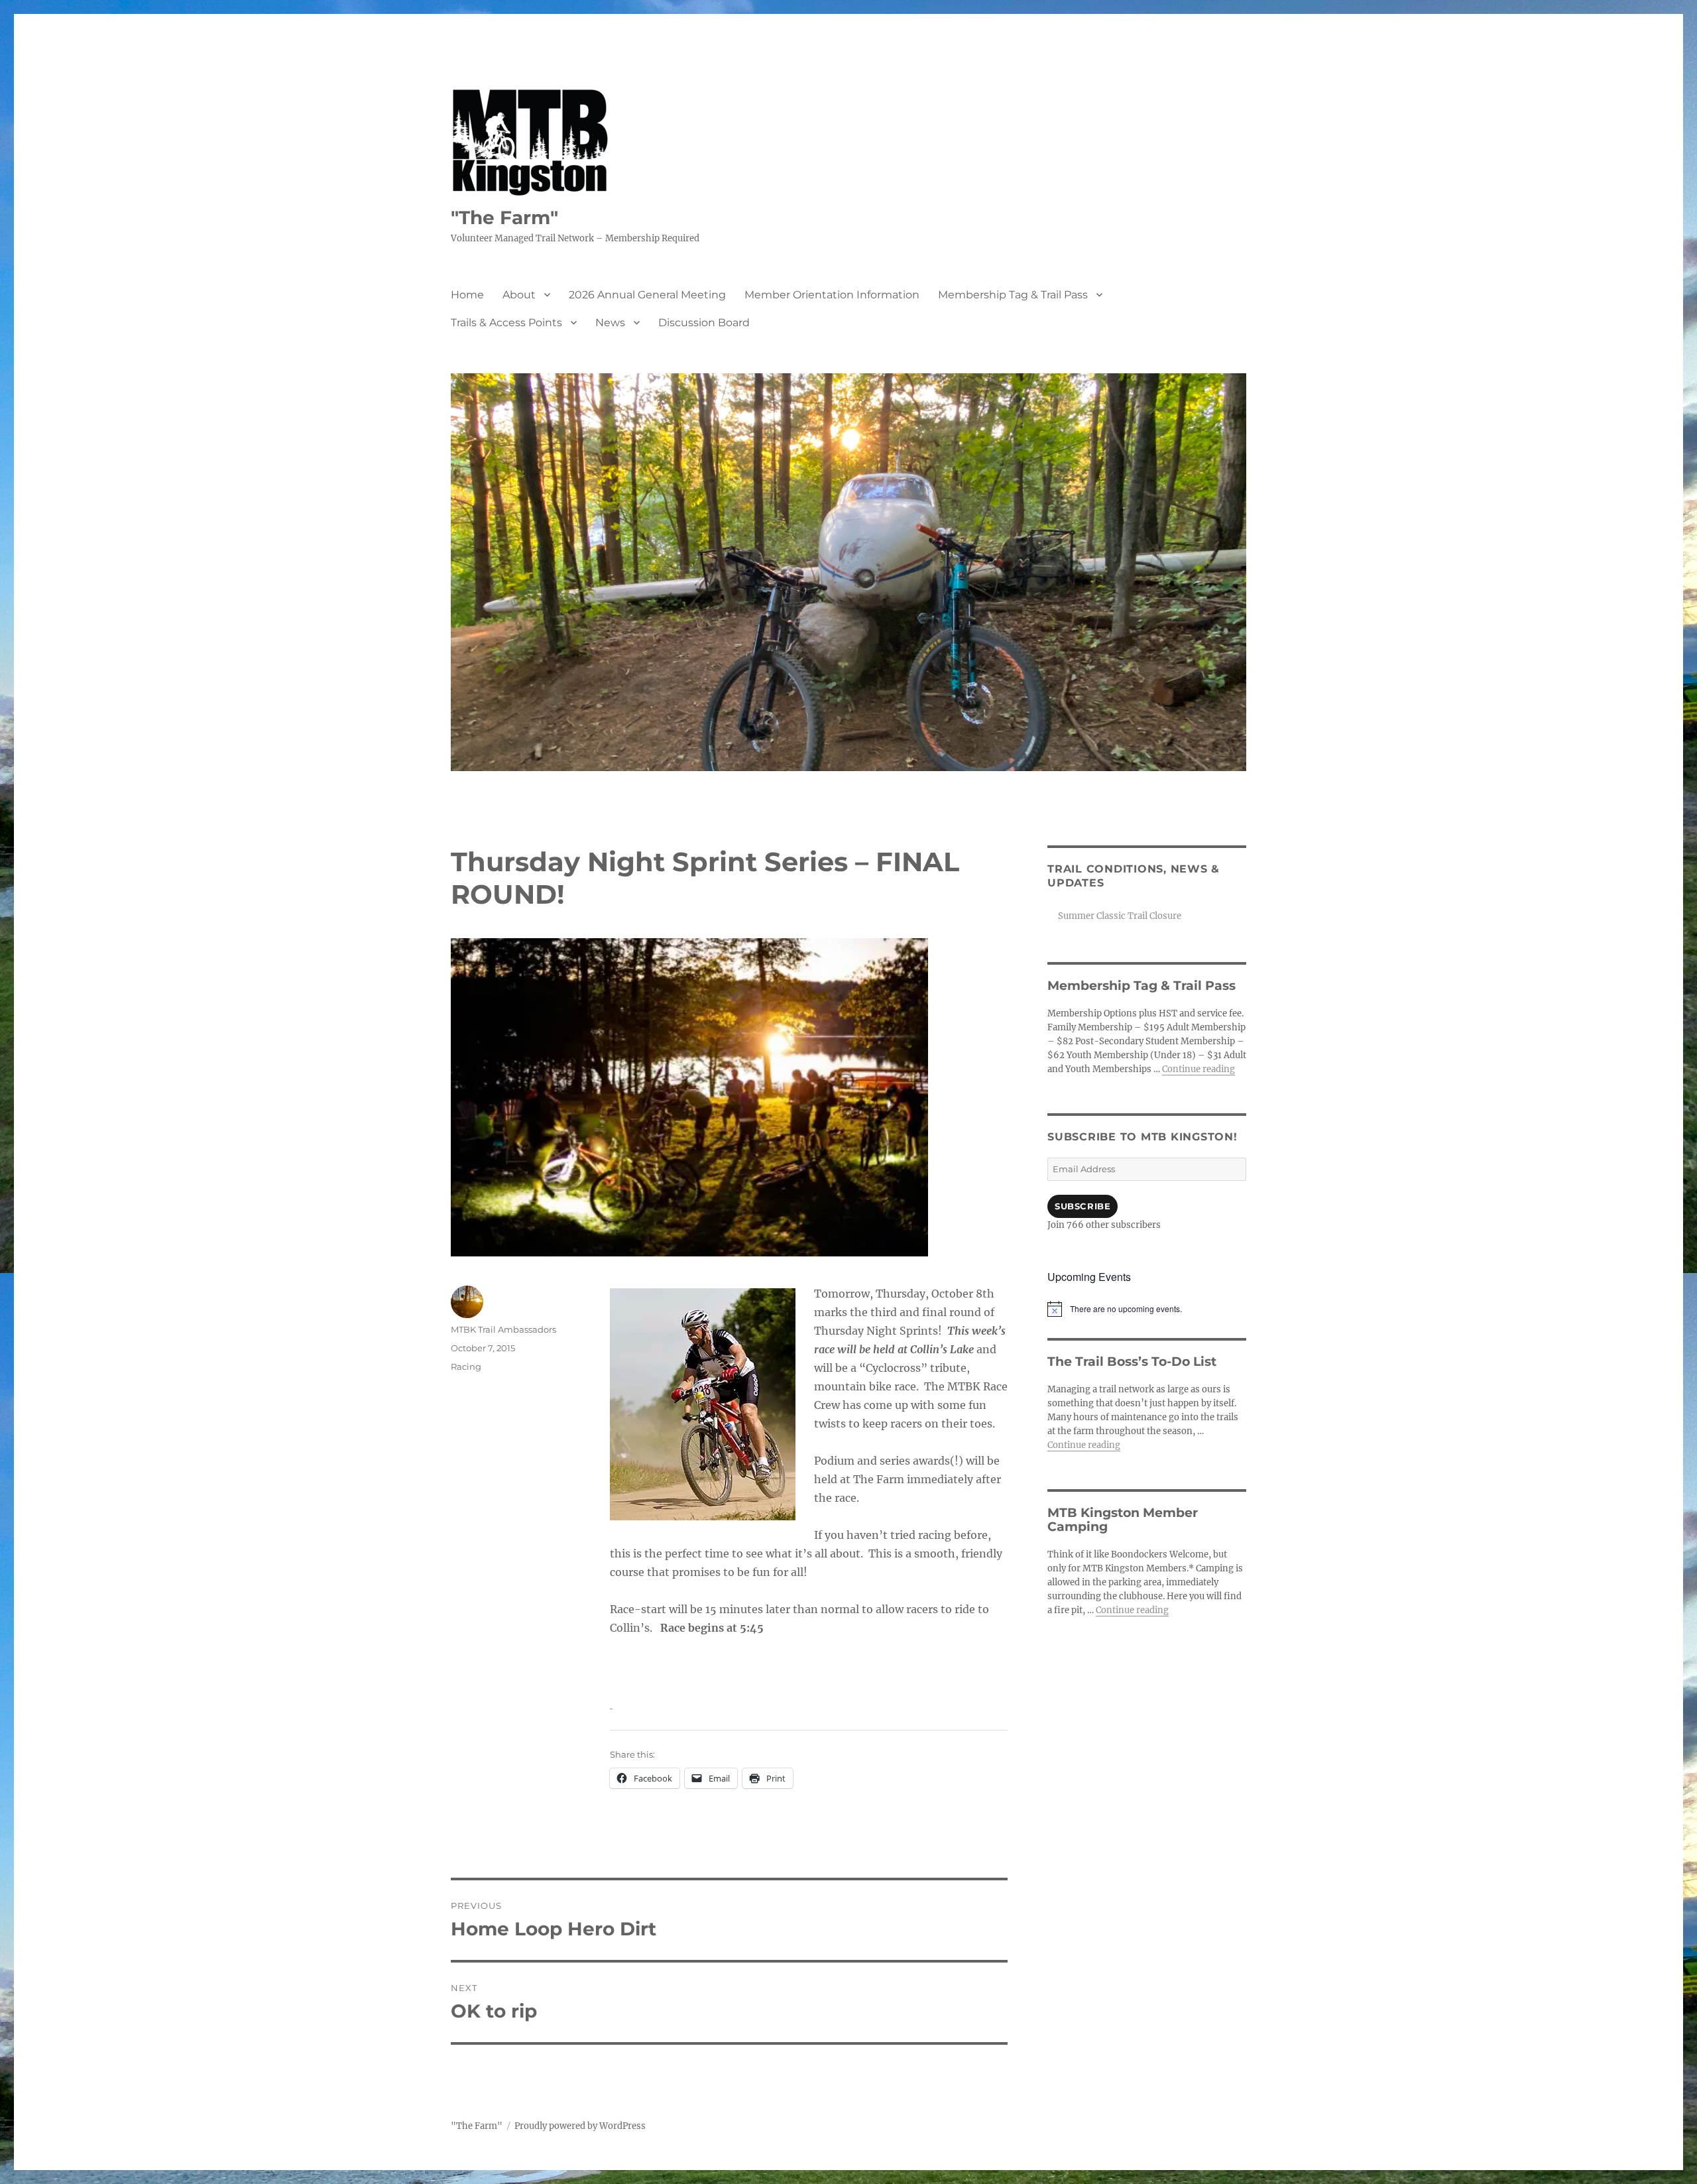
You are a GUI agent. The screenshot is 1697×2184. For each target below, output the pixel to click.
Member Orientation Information (832, 295)
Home (467, 295)
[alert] (1147, 1309)
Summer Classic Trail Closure (1120, 916)
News (610, 323)
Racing (466, 1366)
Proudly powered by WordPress (580, 2126)
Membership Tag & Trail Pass (1013, 295)
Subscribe (1083, 1206)
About (519, 295)
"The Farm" (504, 217)
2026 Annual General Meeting (647, 295)
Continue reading (1199, 1069)
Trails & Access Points (506, 323)
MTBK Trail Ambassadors (503, 1329)
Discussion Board (704, 323)
